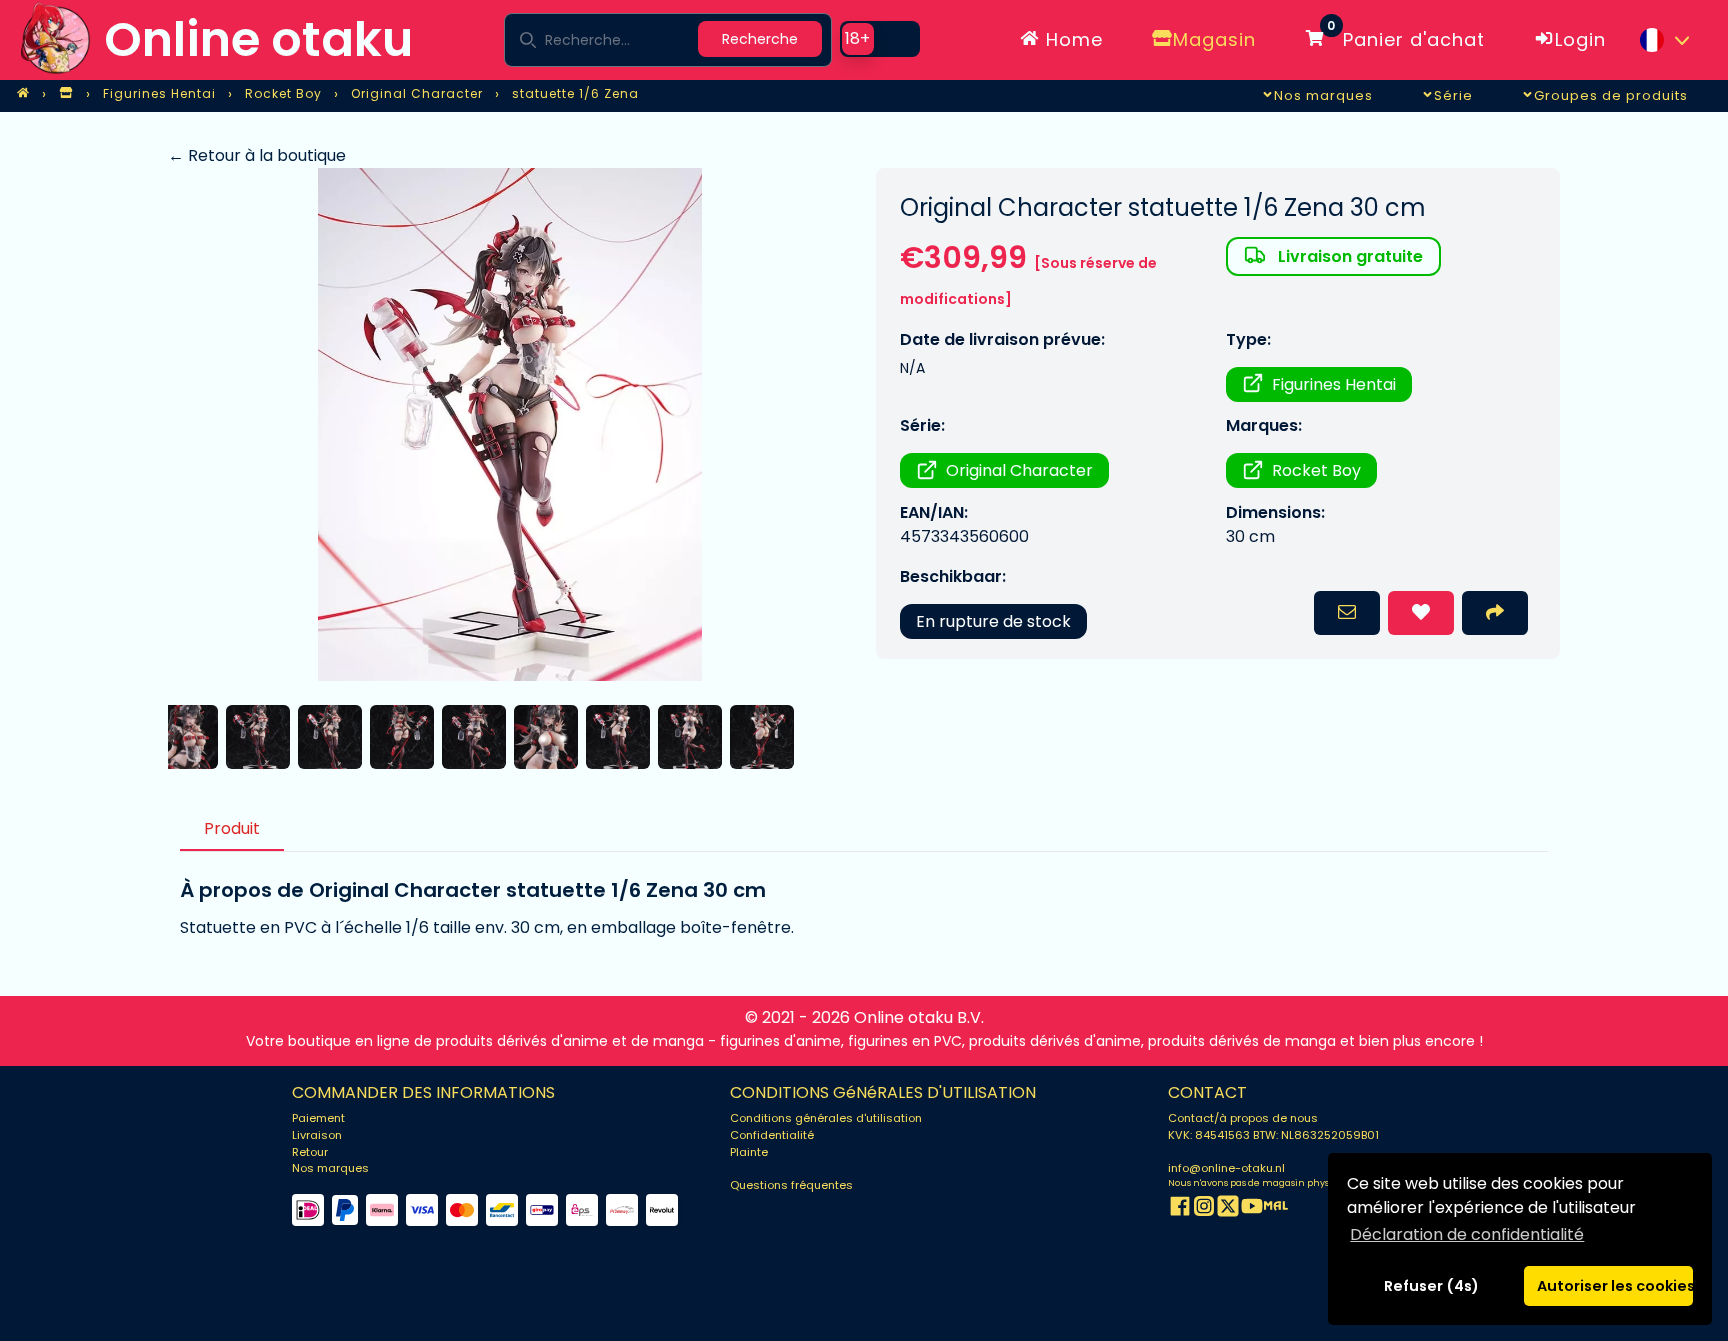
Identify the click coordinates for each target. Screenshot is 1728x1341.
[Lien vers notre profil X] (1228, 1209)
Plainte (749, 1152)
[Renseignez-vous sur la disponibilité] (1347, 613)
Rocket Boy (1316, 470)
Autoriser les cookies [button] (1615, 1286)
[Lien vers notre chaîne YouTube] (1252, 1209)
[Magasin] (66, 94)
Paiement (318, 1118)
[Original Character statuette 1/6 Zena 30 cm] (510, 424)
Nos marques (330, 1168)
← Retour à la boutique (257, 155)
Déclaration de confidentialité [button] (1467, 1234)
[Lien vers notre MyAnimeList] (1276, 1209)
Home (1071, 39)
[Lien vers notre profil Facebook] (1180, 1209)
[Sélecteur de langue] (1664, 40)
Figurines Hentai (1334, 384)
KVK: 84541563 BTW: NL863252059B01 (1273, 1135)
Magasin (1214, 39)
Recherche (760, 39)
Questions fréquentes (791, 1185)
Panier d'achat (1406, 36)
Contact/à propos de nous (1243, 1118)
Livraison (317, 1135)
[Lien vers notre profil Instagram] (1204, 1209)
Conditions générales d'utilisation (826, 1118)
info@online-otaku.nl (1226, 1168)
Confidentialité (772, 1135)
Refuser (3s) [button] (1432, 1286)
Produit (232, 828)
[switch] (880, 39)
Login (1580, 39)
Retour (310, 1152)
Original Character (1019, 470)
